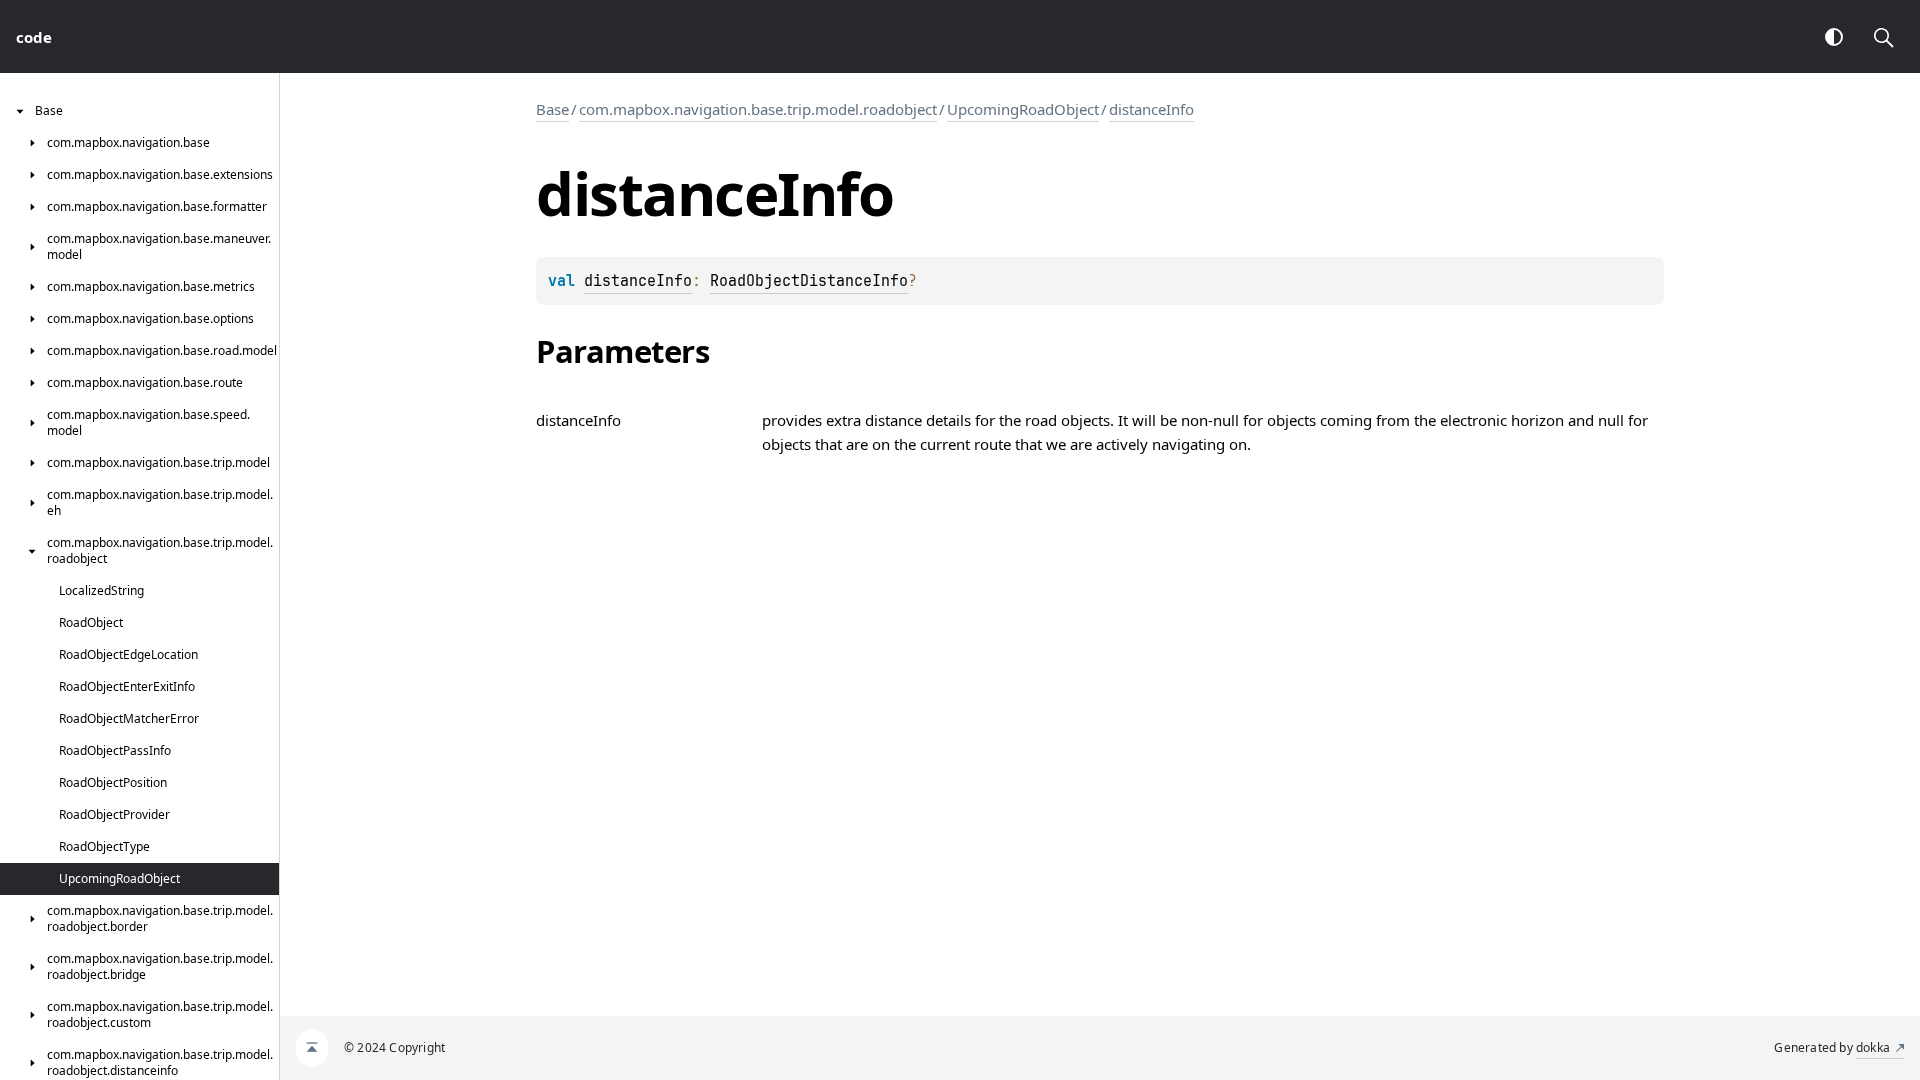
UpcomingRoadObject (1023, 109)
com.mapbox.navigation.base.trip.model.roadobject (758, 109)
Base (552, 109)
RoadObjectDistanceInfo (809, 281)
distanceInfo (1151, 109)
